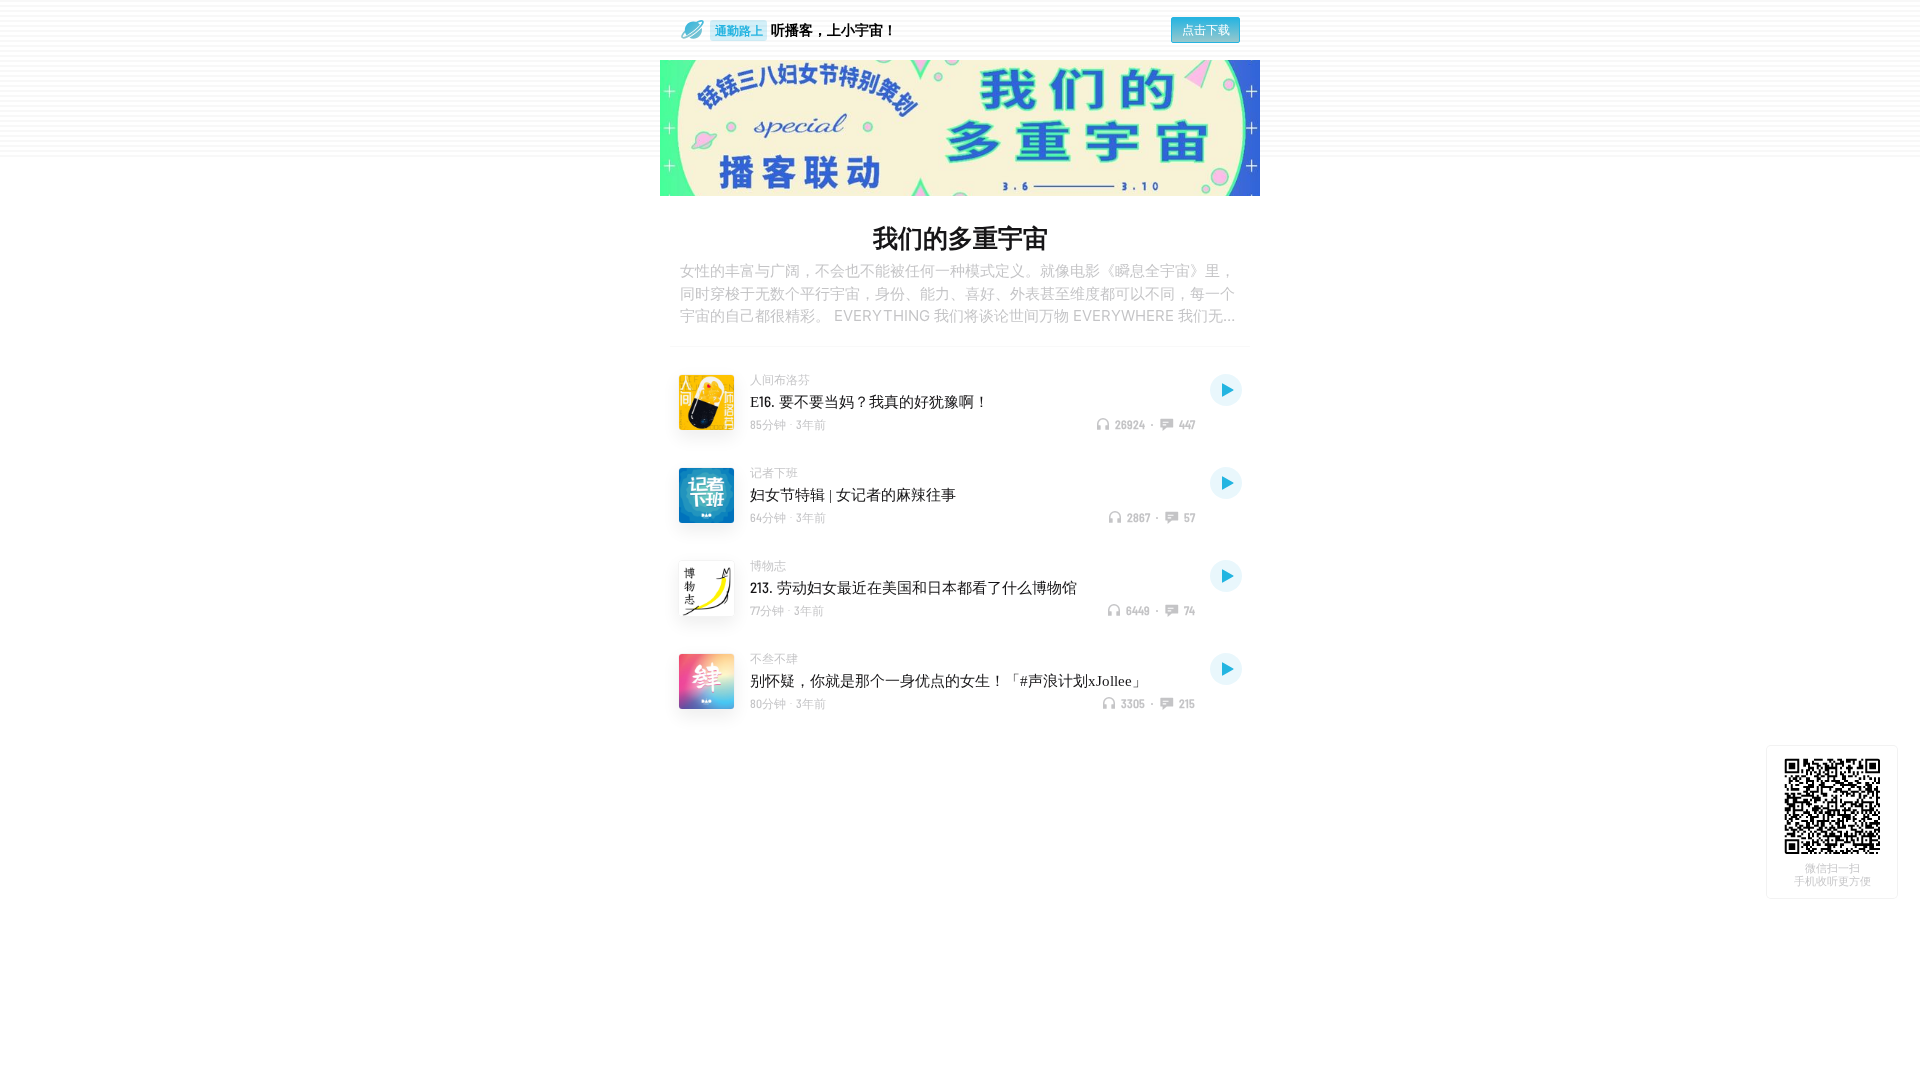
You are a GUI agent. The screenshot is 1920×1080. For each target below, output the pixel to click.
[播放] (1226, 390)
